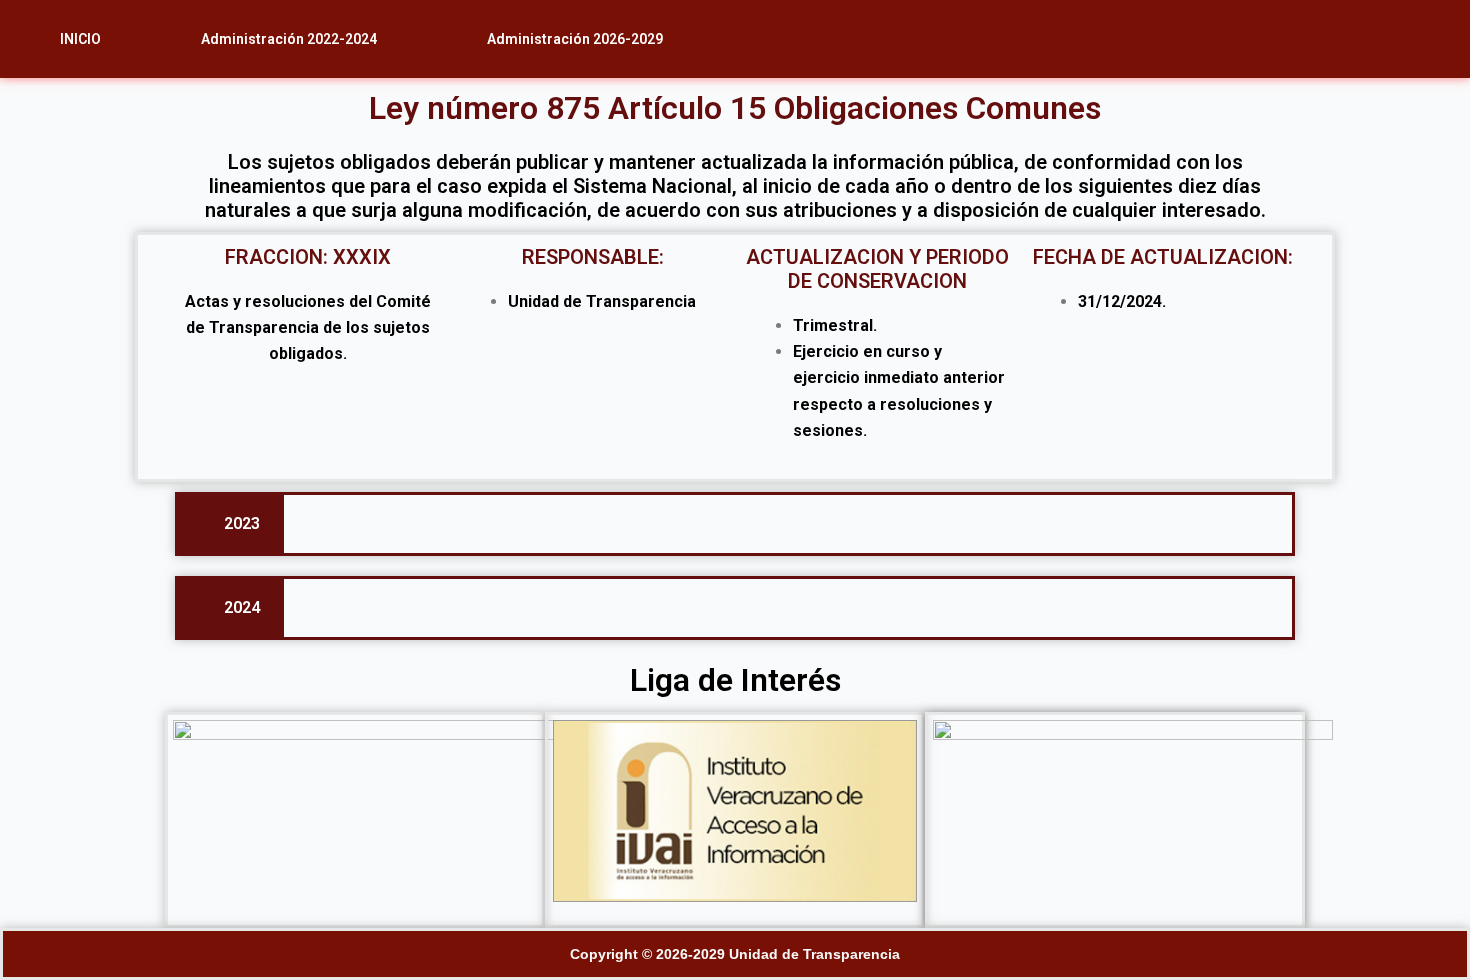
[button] (294, 39)
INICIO (80, 39)
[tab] (231, 524)
